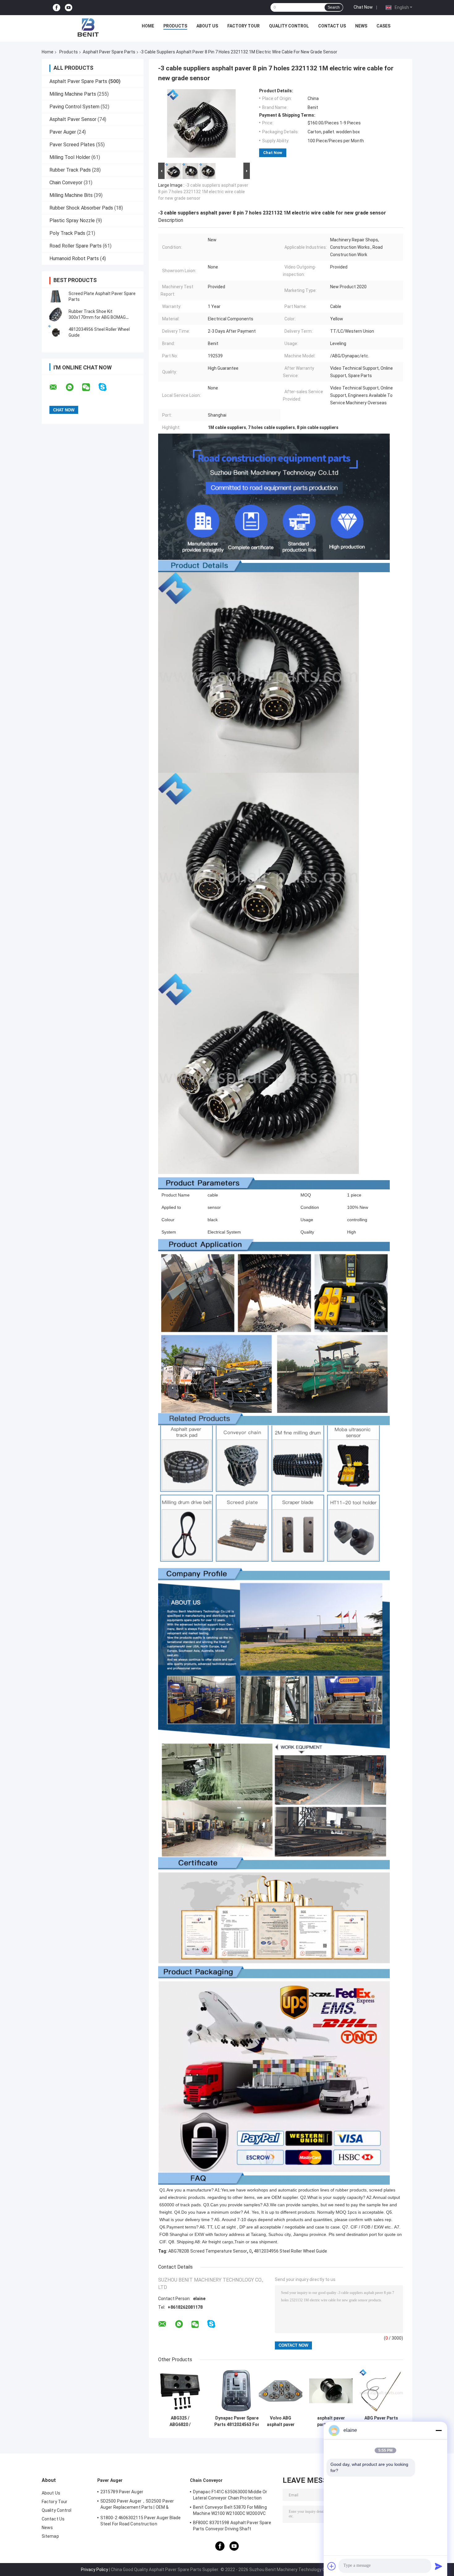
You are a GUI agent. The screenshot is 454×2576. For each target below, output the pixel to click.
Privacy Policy (95, 2570)
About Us (207, 26)
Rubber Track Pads (70, 170)
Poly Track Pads (67, 233)
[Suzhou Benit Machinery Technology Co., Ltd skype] (106, 387)
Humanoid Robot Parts (74, 258)
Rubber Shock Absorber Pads (81, 208)
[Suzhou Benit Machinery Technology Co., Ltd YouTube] (69, 8)
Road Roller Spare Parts (76, 246)
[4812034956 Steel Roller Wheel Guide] (56, 332)
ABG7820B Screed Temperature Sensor (208, 2251)
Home (148, 26)
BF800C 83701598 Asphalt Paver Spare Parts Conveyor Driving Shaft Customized (232, 2527)
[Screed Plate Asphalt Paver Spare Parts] (56, 297)
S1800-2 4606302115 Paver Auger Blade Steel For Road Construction (141, 2521)
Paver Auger (63, 132)
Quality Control (289, 26)
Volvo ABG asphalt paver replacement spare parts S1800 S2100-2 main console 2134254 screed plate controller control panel (281, 2421)
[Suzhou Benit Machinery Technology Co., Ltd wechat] (90, 387)
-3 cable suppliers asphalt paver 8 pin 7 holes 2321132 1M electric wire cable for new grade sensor (203, 192)
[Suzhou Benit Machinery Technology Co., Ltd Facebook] (57, 8)
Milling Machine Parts (73, 94)
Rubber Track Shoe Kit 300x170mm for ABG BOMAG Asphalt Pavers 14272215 (97, 317)
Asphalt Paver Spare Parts (109, 52)
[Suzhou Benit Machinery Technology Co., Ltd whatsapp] (74, 387)
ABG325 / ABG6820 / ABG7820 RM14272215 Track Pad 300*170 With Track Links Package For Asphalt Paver (180, 2421)
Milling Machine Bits (71, 195)
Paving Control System (74, 107)
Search (334, 7)
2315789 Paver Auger (122, 2492)
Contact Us (332, 26)
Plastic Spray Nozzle (72, 221)
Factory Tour (244, 26)
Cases (383, 26)
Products (175, 26)
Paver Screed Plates (72, 145)
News (361, 26)
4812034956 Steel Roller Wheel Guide (290, 2251)
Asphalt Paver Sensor (73, 119)
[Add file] (332, 2566)
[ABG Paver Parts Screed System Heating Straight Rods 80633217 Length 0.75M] (381, 2391)
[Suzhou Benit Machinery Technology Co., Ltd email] (57, 387)
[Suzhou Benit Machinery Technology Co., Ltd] (88, 27)
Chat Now (363, 7)
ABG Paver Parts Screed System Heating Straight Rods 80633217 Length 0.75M (381, 2421)
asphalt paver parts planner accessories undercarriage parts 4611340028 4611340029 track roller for (331, 2421)
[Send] (439, 2566)
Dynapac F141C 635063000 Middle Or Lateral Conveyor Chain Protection (230, 2495)
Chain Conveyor (66, 183)
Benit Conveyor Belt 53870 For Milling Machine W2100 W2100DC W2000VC (230, 2510)
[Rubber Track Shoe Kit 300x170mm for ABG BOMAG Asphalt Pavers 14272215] (56, 314)
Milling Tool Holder (70, 157)
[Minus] (439, 2430)
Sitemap (50, 2536)
